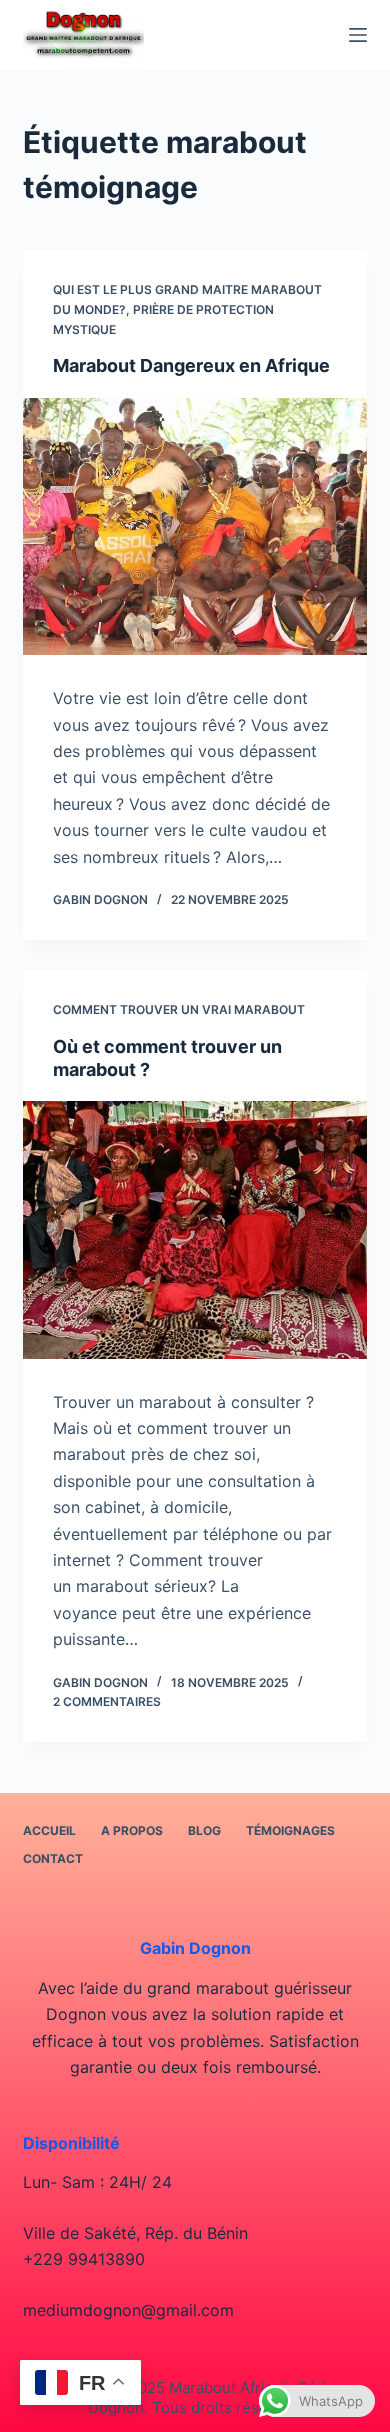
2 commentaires (107, 1701)
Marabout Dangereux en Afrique (191, 365)
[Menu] (358, 35)
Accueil (49, 1830)
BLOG (204, 1830)
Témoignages (290, 1830)
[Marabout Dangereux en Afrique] (194, 526)
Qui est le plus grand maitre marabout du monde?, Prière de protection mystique (187, 309)
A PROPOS (132, 1830)
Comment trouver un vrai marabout (179, 1009)
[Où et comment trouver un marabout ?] (194, 1229)
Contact (53, 1858)
